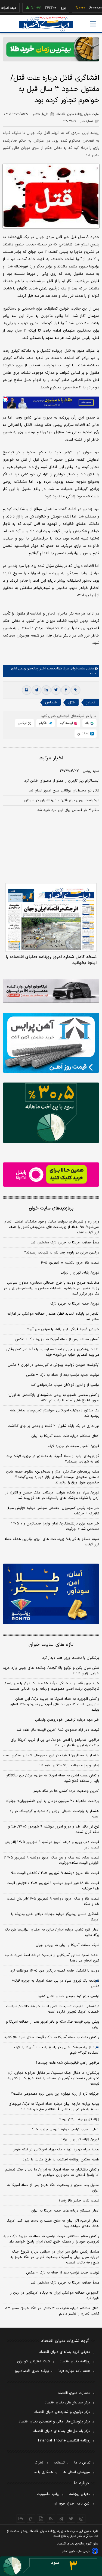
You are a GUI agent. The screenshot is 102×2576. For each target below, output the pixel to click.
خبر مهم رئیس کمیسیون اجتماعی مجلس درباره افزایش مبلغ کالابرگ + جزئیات (53, 1511)
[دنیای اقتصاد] (46, 24)
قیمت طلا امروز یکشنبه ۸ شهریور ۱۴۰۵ (69, 1263)
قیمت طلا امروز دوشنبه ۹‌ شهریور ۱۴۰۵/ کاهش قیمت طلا (55, 1873)
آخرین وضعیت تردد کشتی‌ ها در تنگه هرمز (66, 1791)
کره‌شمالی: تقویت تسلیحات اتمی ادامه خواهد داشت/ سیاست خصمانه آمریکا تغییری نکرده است (53, 2009)
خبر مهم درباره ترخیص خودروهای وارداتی (67, 1720)
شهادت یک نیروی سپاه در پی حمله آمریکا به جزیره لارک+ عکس (55, 1984)
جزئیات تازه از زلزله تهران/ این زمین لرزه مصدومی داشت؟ (55, 2094)
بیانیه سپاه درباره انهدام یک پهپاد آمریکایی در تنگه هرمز (56, 2150)
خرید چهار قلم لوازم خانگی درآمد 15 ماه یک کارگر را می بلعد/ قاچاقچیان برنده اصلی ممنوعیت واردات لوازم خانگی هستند (52, 1686)
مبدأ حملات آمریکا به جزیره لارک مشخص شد (65, 1243)
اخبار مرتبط (51, 758)
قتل (71, 702)
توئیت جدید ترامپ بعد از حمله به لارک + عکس (63, 1375)
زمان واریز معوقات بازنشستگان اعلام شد (69, 1766)
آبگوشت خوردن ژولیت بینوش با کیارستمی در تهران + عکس (53, 1365)
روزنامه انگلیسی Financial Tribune (64, 2441)
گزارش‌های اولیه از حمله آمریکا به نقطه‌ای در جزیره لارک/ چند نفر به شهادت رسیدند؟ (53, 1459)
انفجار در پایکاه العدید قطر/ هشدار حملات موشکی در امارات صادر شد (53, 1317)
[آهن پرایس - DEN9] (51, 1043)
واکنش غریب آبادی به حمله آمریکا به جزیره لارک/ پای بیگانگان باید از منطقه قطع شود (52, 1778)
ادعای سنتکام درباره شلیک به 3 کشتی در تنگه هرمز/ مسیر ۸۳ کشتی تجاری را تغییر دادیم (52, 2311)
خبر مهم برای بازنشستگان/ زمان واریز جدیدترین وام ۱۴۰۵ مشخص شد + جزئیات (55, 1526)
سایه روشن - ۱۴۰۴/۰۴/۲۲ (80, 771)
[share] (41, 2519)
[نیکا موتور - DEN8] (51, 991)
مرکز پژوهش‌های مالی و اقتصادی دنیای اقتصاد (55, 2422)
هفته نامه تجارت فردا (75, 2371)
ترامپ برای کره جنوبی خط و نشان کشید (69, 1996)
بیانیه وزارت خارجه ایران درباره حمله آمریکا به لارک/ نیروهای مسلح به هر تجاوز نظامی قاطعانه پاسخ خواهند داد (54, 2107)
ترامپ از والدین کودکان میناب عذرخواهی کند (65, 1385)
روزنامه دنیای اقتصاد (75, 2362)
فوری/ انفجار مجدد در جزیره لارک (74, 1446)
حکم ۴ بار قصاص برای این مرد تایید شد (68, 810)
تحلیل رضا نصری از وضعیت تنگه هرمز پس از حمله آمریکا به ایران (53, 2188)
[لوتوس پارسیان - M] (51, 2566)
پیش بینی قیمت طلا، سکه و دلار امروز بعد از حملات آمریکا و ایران (53, 2025)
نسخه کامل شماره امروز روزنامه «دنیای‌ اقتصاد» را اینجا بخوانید (51, 960)
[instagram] (81, 2519)
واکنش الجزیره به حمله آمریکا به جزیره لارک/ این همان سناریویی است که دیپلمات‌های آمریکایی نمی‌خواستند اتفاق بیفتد (55, 1704)
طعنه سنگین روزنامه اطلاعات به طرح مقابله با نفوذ (61, 2160)
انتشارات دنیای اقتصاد (74, 2393)
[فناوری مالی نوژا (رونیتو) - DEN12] (51, 1594)
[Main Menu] (93, 24)
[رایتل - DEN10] (51, 1175)
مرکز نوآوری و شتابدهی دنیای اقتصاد (62, 2412)
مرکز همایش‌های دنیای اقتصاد (68, 2403)
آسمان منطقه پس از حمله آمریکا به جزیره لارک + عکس (57, 1339)
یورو (47, 8)
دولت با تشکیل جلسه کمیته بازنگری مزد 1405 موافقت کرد (55, 1971)
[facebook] (66, 690)
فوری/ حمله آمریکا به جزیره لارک (75, 1304)
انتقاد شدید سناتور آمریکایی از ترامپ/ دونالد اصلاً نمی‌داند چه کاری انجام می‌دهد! (52, 1958)
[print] (27, 690)
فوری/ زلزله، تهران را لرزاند (80, 1273)
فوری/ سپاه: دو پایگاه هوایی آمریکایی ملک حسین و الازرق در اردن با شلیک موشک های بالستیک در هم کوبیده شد (52, 1495)
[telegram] (36, 690)
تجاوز (91, 702)
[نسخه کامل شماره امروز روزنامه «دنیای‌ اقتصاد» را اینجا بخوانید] (51, 917)
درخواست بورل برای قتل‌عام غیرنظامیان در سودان (62, 800)
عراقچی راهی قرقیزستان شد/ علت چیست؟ (67, 2063)
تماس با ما (82, 2463)
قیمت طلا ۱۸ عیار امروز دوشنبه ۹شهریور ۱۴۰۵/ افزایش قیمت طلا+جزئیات (53, 1886)
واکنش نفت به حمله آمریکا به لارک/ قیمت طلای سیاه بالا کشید (52, 2037)
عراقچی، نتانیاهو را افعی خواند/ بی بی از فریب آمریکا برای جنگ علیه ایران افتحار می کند (55, 1743)
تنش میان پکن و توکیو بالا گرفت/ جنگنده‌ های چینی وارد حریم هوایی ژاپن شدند (51, 1671)
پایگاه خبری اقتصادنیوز (32, 2371)
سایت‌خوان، (77, 669)
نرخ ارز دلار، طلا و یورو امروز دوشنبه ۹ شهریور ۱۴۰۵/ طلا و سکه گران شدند (54, 1829)
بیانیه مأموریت (48, 2494)
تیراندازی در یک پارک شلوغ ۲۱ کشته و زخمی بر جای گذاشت (53, 1426)
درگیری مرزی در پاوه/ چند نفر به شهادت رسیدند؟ (62, 1253)
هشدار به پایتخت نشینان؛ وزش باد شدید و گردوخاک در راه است (54, 1814)
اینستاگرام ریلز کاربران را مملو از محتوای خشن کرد (62, 781)
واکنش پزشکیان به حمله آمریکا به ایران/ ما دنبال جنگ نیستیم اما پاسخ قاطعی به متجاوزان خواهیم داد (52, 2172)
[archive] (21, 2519)
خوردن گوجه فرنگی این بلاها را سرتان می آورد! (63, 1329)
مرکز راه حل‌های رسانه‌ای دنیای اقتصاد (62, 2431)
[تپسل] (5, 399)
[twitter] (56, 690)
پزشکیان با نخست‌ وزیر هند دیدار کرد (71, 1658)
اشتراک (39, 2463)
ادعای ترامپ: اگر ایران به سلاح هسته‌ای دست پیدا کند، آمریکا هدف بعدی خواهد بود (53, 2223)
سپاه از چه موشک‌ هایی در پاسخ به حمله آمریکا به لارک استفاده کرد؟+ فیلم (57, 2050)
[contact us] (31, 2519)
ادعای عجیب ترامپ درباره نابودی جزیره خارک (65, 2129)
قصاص (51, 702)
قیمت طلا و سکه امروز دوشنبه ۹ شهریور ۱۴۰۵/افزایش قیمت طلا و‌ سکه (53, 1901)
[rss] (51, 2519)
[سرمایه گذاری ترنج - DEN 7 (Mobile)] (51, 49)
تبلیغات (59, 2463)
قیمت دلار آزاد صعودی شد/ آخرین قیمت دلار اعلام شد (58, 1730)
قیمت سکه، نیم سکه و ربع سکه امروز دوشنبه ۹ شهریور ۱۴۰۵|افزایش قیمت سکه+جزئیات (52, 1860)
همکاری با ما (43, 2472)
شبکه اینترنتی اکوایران (34, 2362)
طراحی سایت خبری (80, 2551)
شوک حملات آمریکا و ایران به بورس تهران (67, 1945)
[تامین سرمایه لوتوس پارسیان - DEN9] (51, 1113)
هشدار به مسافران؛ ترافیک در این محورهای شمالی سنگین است (51, 1755)
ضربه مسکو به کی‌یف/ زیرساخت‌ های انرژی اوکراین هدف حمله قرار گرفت (52, 1542)
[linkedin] (46, 690)
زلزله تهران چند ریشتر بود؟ (79, 2119)
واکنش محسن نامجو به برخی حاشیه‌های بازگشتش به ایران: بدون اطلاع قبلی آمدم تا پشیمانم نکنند (54, 1398)
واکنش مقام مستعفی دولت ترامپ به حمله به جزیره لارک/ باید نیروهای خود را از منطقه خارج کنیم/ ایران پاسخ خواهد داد (51, 2239)
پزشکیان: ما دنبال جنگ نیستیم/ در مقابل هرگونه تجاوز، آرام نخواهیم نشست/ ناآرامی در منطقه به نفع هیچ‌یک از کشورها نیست (53, 2078)
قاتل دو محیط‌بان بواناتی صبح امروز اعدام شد (64, 791)
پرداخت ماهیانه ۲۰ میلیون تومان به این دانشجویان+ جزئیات (52, 1801)
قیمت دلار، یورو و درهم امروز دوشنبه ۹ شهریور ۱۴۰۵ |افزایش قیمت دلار (52, 1845)
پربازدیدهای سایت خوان (51, 1208)
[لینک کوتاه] (76, 690)
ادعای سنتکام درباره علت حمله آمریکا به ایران (65, 1436)
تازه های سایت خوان (51, 1645)
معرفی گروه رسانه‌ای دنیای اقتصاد (65, 2352)
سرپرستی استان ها (77, 2472)
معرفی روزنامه (80, 2494)
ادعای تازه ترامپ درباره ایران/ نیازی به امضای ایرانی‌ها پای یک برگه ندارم (52, 1932)
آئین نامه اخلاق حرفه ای (72, 2504)
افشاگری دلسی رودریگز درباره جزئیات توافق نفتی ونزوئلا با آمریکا (55, 1917)
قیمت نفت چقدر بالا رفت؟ (79, 2201)
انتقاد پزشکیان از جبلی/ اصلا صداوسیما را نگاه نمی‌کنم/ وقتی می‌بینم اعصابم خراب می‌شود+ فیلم (53, 1352)
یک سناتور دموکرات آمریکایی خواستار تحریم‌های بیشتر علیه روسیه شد (55, 1413)
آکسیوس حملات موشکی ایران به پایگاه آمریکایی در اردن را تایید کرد (55, 2296)
